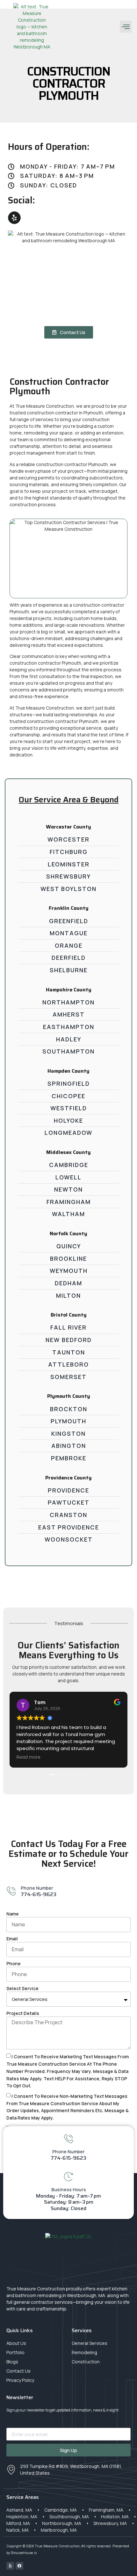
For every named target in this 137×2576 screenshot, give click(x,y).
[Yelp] (14, 218)
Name (13, 1914)
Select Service (22, 1988)
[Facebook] (19, 2566)
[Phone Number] (11, 1891)
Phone (14, 1963)
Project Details (23, 2013)
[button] (126, 27)
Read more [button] (29, 1757)
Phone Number (37, 1888)
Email (12, 1939)
